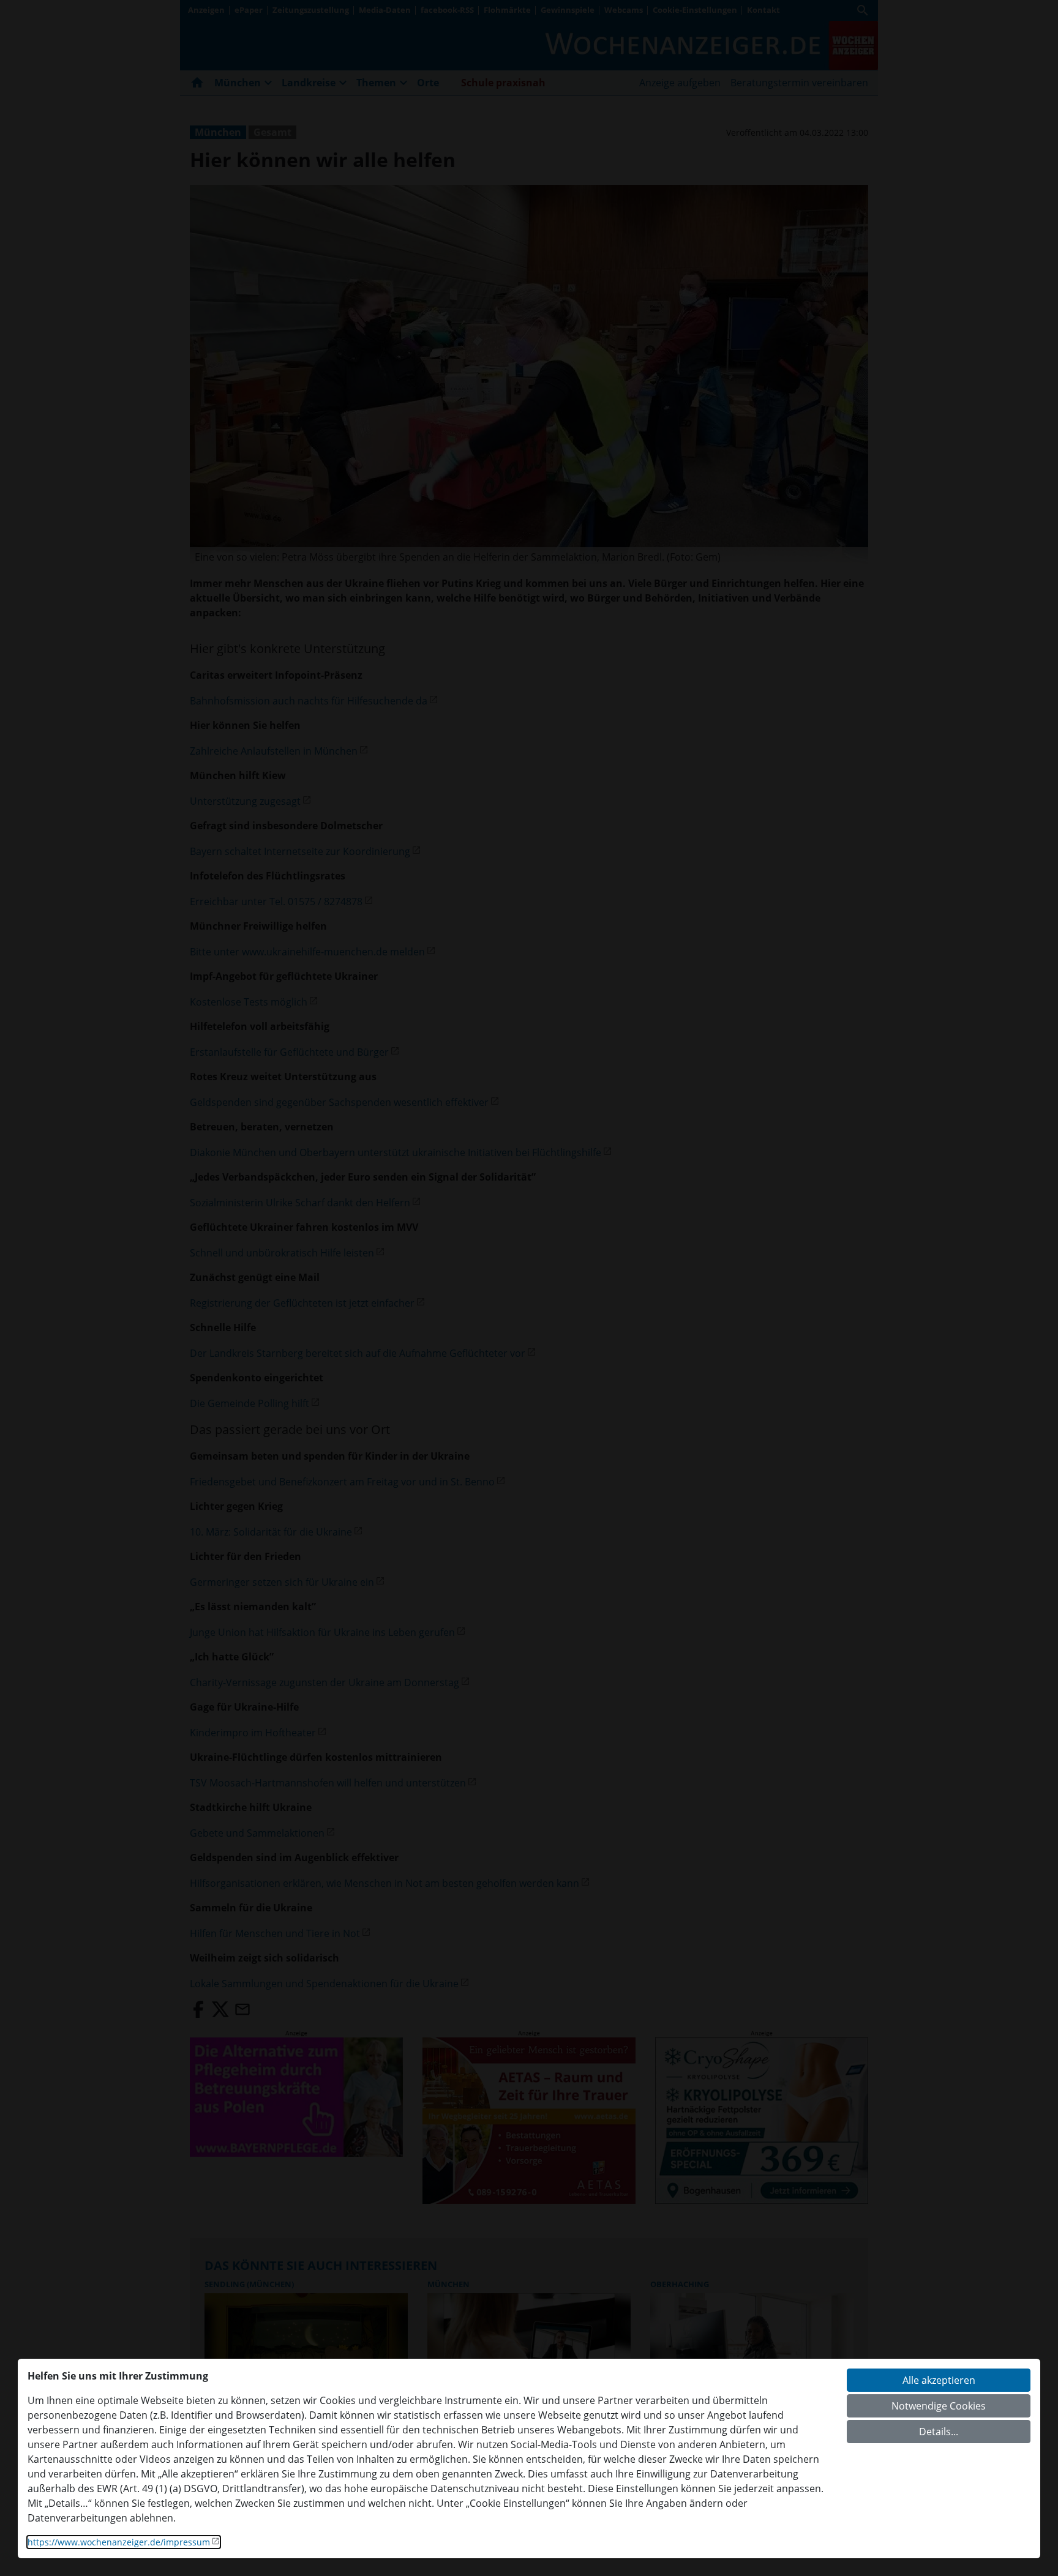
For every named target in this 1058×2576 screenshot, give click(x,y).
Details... (939, 2432)
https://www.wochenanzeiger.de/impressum (119, 2542)
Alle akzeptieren (939, 2380)
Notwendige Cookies (939, 2406)
